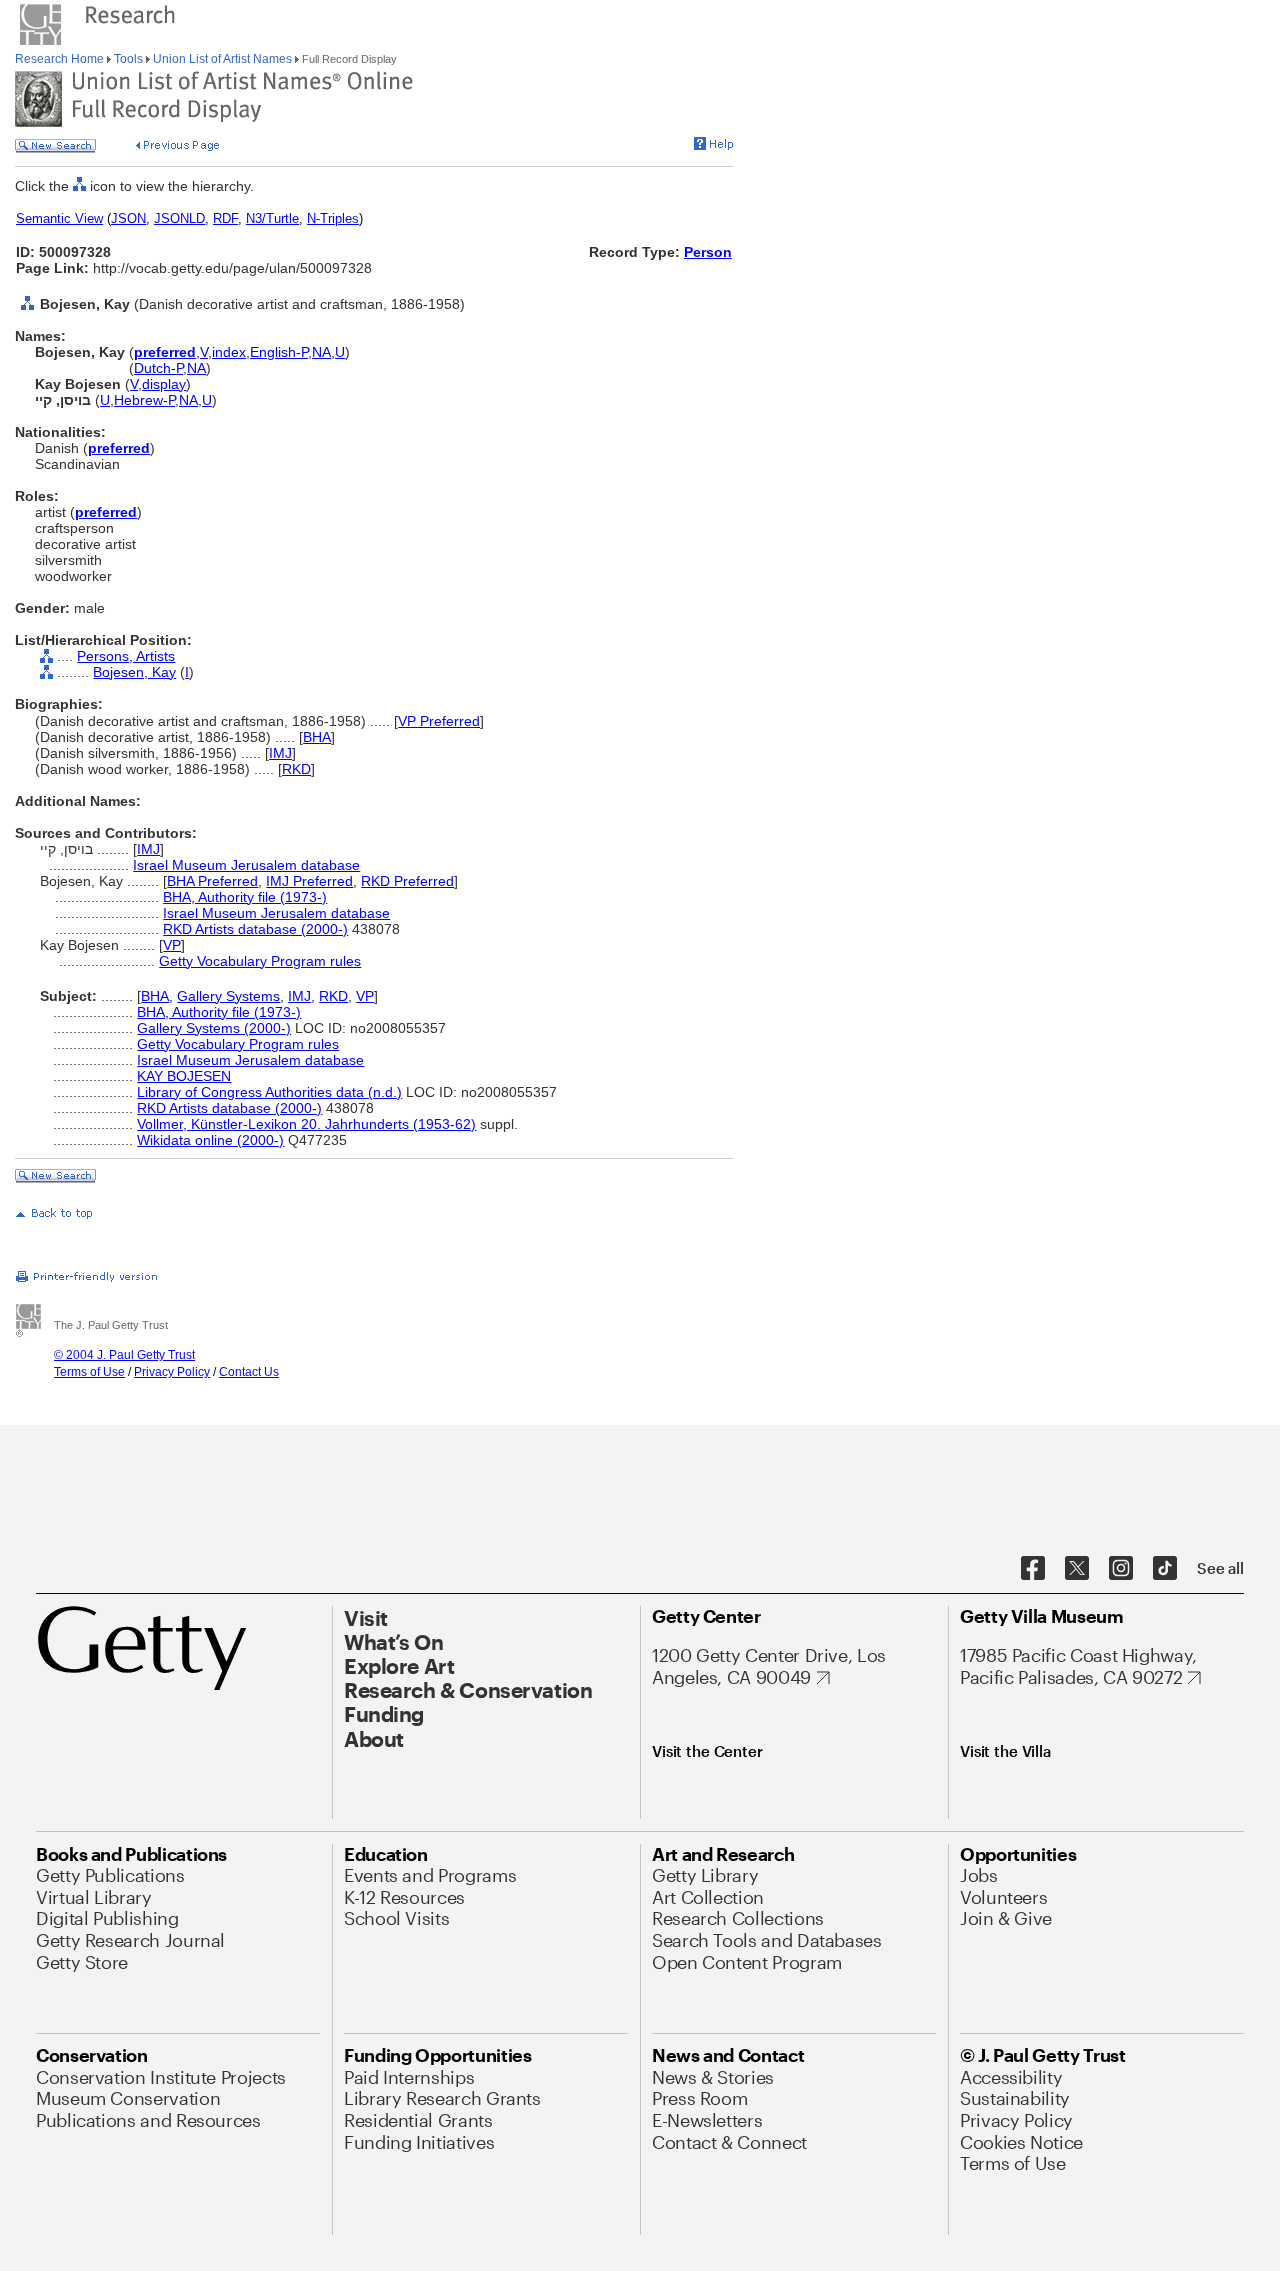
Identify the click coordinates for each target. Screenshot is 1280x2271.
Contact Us (249, 1372)
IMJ (280, 753)
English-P (279, 352)
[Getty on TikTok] (1165, 1569)
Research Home (61, 59)
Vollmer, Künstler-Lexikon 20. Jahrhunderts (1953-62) (306, 1124)
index (229, 352)
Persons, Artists (126, 656)
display (164, 384)
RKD (296, 769)
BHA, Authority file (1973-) (245, 897)
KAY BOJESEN (184, 1076)
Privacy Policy (172, 1372)
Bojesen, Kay (134, 672)
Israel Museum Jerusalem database (246, 865)
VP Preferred (439, 721)
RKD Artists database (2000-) (255, 929)
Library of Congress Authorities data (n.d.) (269, 1092)
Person (708, 252)
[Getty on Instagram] (1121, 1569)
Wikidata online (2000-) (210, 1140)
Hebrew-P (144, 400)
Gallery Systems (228, 996)
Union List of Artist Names (222, 59)
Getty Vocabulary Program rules (260, 961)
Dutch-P (158, 368)
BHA (317, 737)
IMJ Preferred (309, 881)
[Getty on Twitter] (1077, 1569)
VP (172, 945)
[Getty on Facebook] (1033, 1569)
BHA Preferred (212, 881)
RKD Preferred (407, 881)
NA (321, 352)
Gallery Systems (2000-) (214, 1028)
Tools (128, 59)
